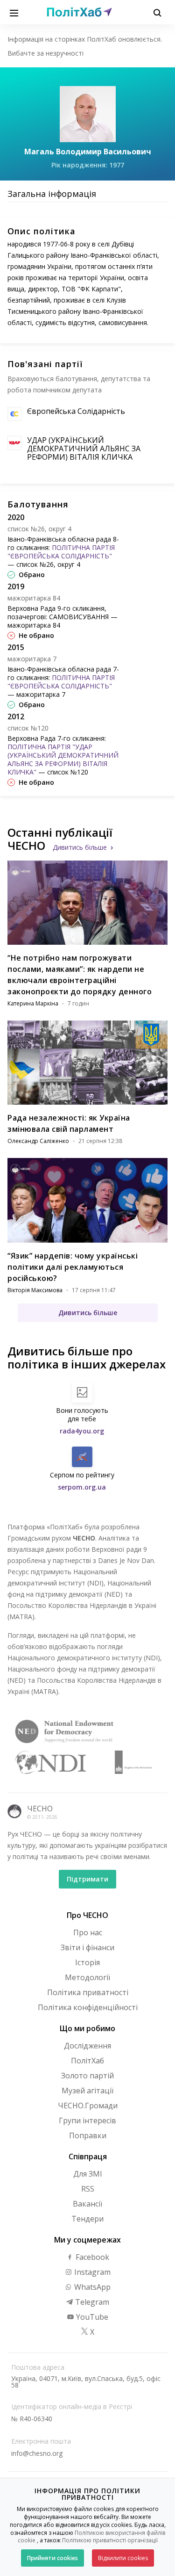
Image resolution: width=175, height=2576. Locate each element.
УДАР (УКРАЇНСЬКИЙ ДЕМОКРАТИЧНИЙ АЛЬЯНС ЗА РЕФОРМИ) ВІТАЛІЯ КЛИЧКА (84, 449)
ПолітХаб (87, 2061)
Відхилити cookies (123, 2558)
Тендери (87, 2219)
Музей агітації (87, 2091)
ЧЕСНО (40, 1809)
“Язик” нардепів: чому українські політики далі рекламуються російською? (73, 1267)
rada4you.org (82, 1431)
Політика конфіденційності (88, 2007)
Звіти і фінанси (87, 1947)
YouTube (91, 2317)
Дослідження (87, 2046)
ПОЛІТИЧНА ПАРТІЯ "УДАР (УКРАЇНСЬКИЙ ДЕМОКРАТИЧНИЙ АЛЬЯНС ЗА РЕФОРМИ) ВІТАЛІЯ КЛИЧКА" (63, 759)
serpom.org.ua (82, 1487)
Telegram (91, 2302)
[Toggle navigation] (14, 12)
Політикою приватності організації (110, 2540)
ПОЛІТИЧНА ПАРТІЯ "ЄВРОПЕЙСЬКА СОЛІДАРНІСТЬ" (61, 552)
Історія (87, 1962)
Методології (87, 1977)
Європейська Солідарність (76, 411)
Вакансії (87, 2204)
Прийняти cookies (52, 2558)
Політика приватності (88, 1992)
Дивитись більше (80, 847)
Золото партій (87, 2076)
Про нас (88, 1932)
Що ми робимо (87, 2028)
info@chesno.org (37, 2453)
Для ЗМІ (88, 2174)
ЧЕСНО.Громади (88, 2106)
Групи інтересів (87, 2120)
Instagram (91, 2272)
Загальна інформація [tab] (52, 194)
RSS (88, 2189)
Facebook (91, 2257)
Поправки (88, 2135)
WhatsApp (91, 2287)
